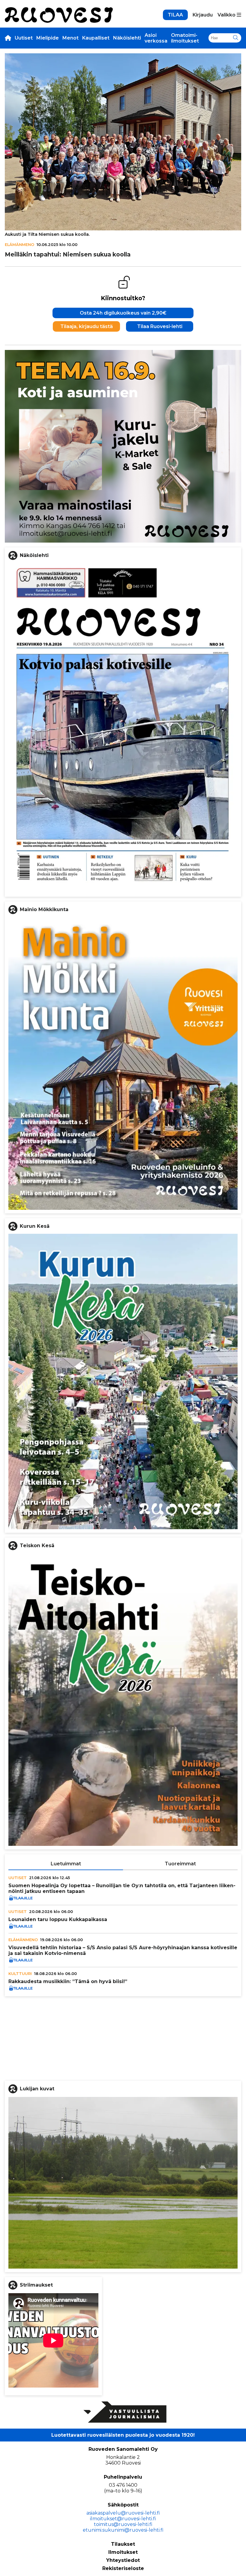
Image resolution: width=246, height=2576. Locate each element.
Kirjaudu (203, 15)
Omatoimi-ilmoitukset (185, 38)
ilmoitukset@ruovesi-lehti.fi (123, 2519)
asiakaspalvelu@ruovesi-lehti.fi (123, 2513)
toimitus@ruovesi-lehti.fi (123, 2524)
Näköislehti (127, 38)
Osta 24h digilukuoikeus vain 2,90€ (123, 313)
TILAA (175, 15)
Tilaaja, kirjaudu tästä (87, 326)
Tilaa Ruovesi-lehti (160, 326)
